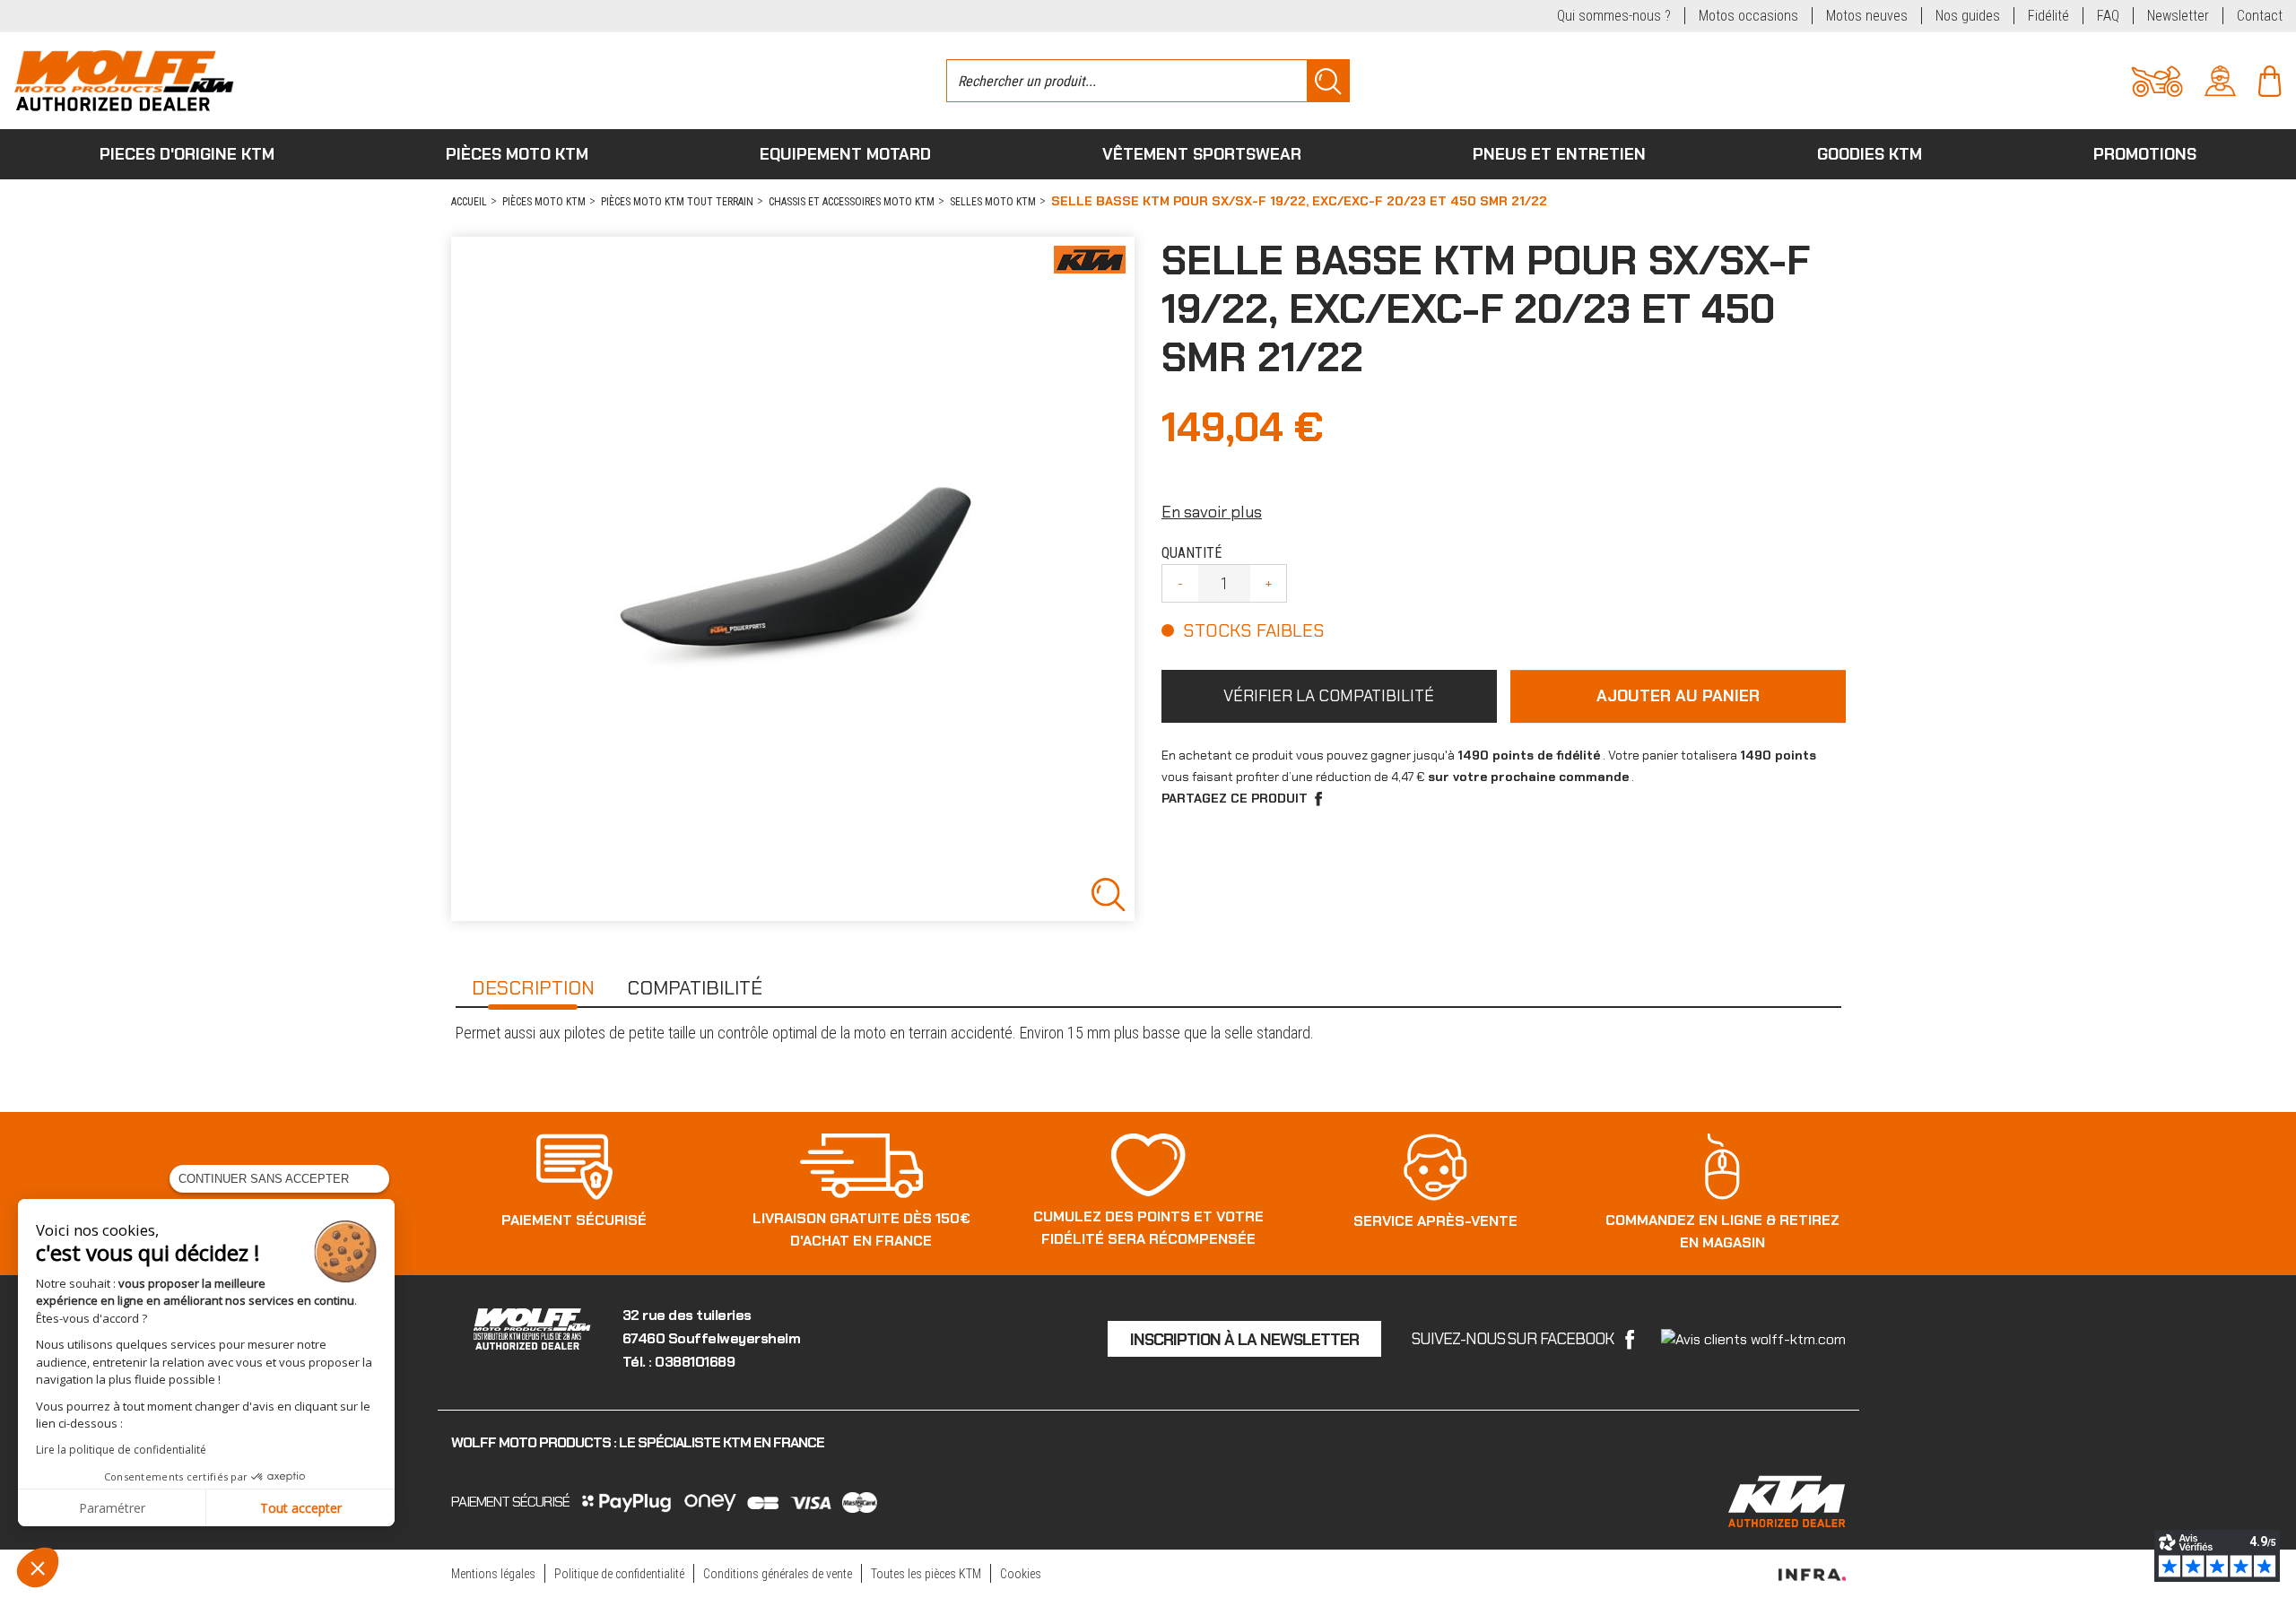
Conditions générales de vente (778, 1574)
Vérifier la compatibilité (1329, 696)
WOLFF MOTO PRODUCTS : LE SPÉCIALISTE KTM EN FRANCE (638, 1442)
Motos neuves (1867, 16)
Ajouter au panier (1678, 696)
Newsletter (2178, 16)
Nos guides (1968, 16)
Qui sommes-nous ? (1614, 16)
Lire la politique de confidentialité (121, 1450)
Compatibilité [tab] (695, 988)
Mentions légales (493, 1574)
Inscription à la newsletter (1244, 1340)
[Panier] (2270, 79)
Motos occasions (1748, 16)
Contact (2260, 16)
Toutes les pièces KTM (926, 1574)
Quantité (1191, 553)
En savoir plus (1212, 512)
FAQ (2108, 16)
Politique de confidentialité (619, 1574)
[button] (38, 1568)
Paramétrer (112, 1508)
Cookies (1021, 1574)
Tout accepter (301, 1508)
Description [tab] (533, 988)
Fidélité (2048, 16)
